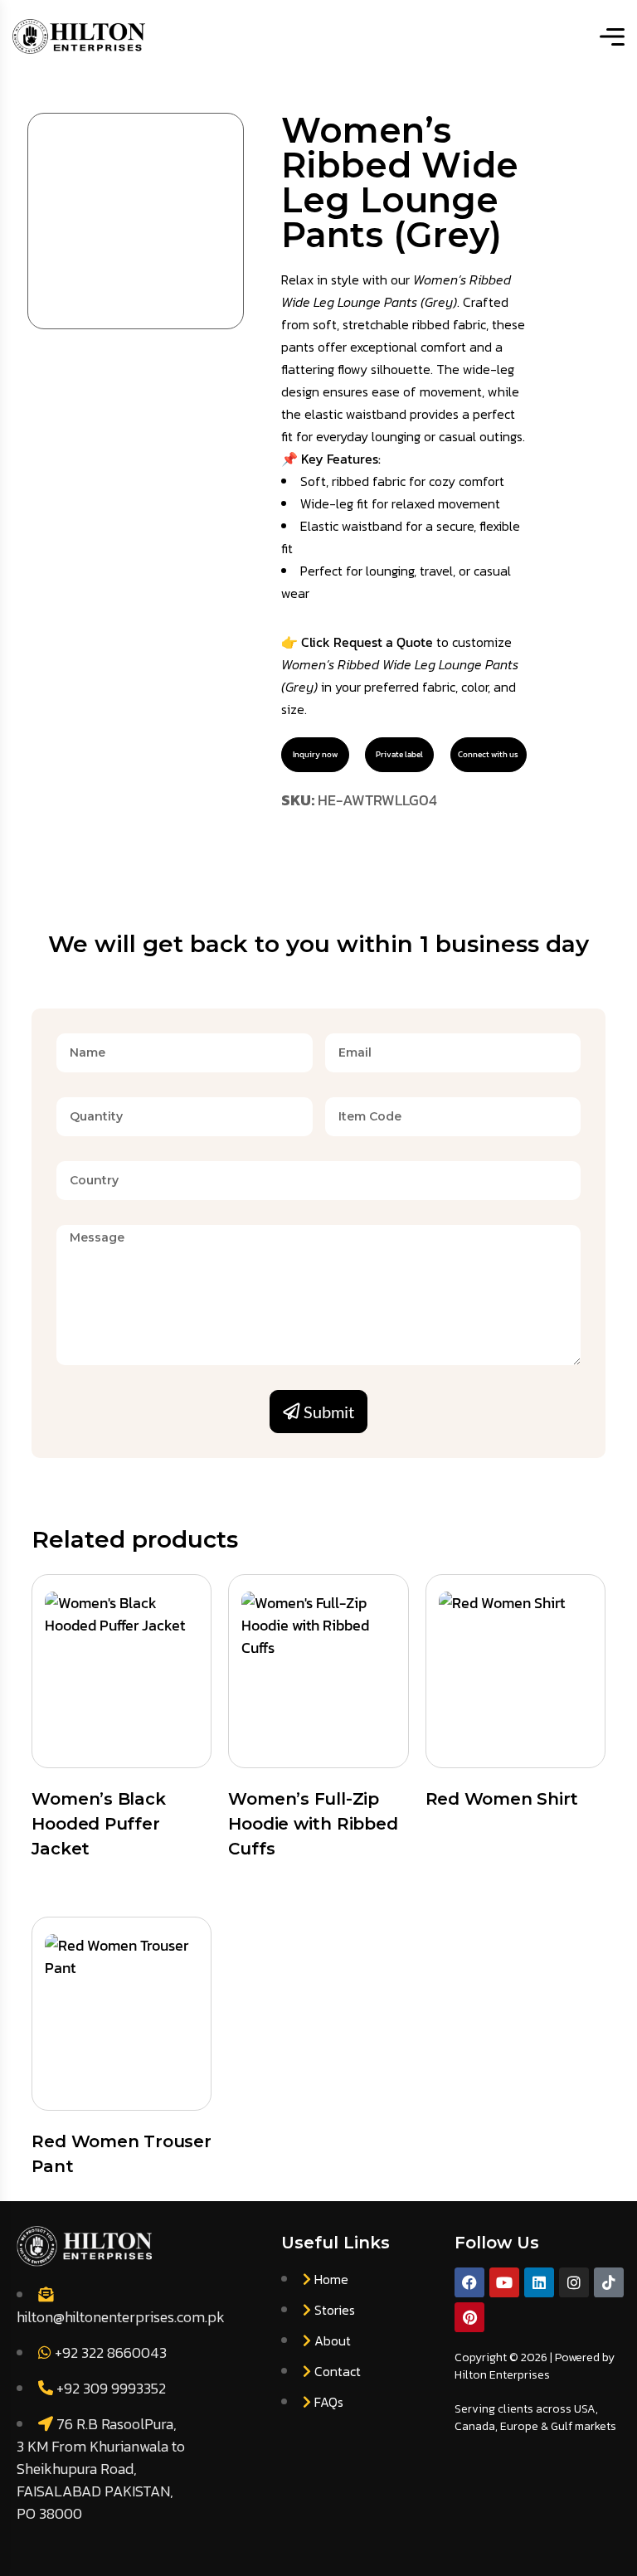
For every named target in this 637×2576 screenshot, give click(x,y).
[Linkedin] (539, 2282)
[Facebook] (469, 2282)
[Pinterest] (469, 2317)
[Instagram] (574, 2282)
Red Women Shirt (502, 1799)
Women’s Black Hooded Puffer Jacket (98, 1824)
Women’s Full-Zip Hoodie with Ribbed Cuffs (313, 1824)
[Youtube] (504, 2282)
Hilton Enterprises (502, 2375)
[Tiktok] (609, 2282)
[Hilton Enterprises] (79, 36)
